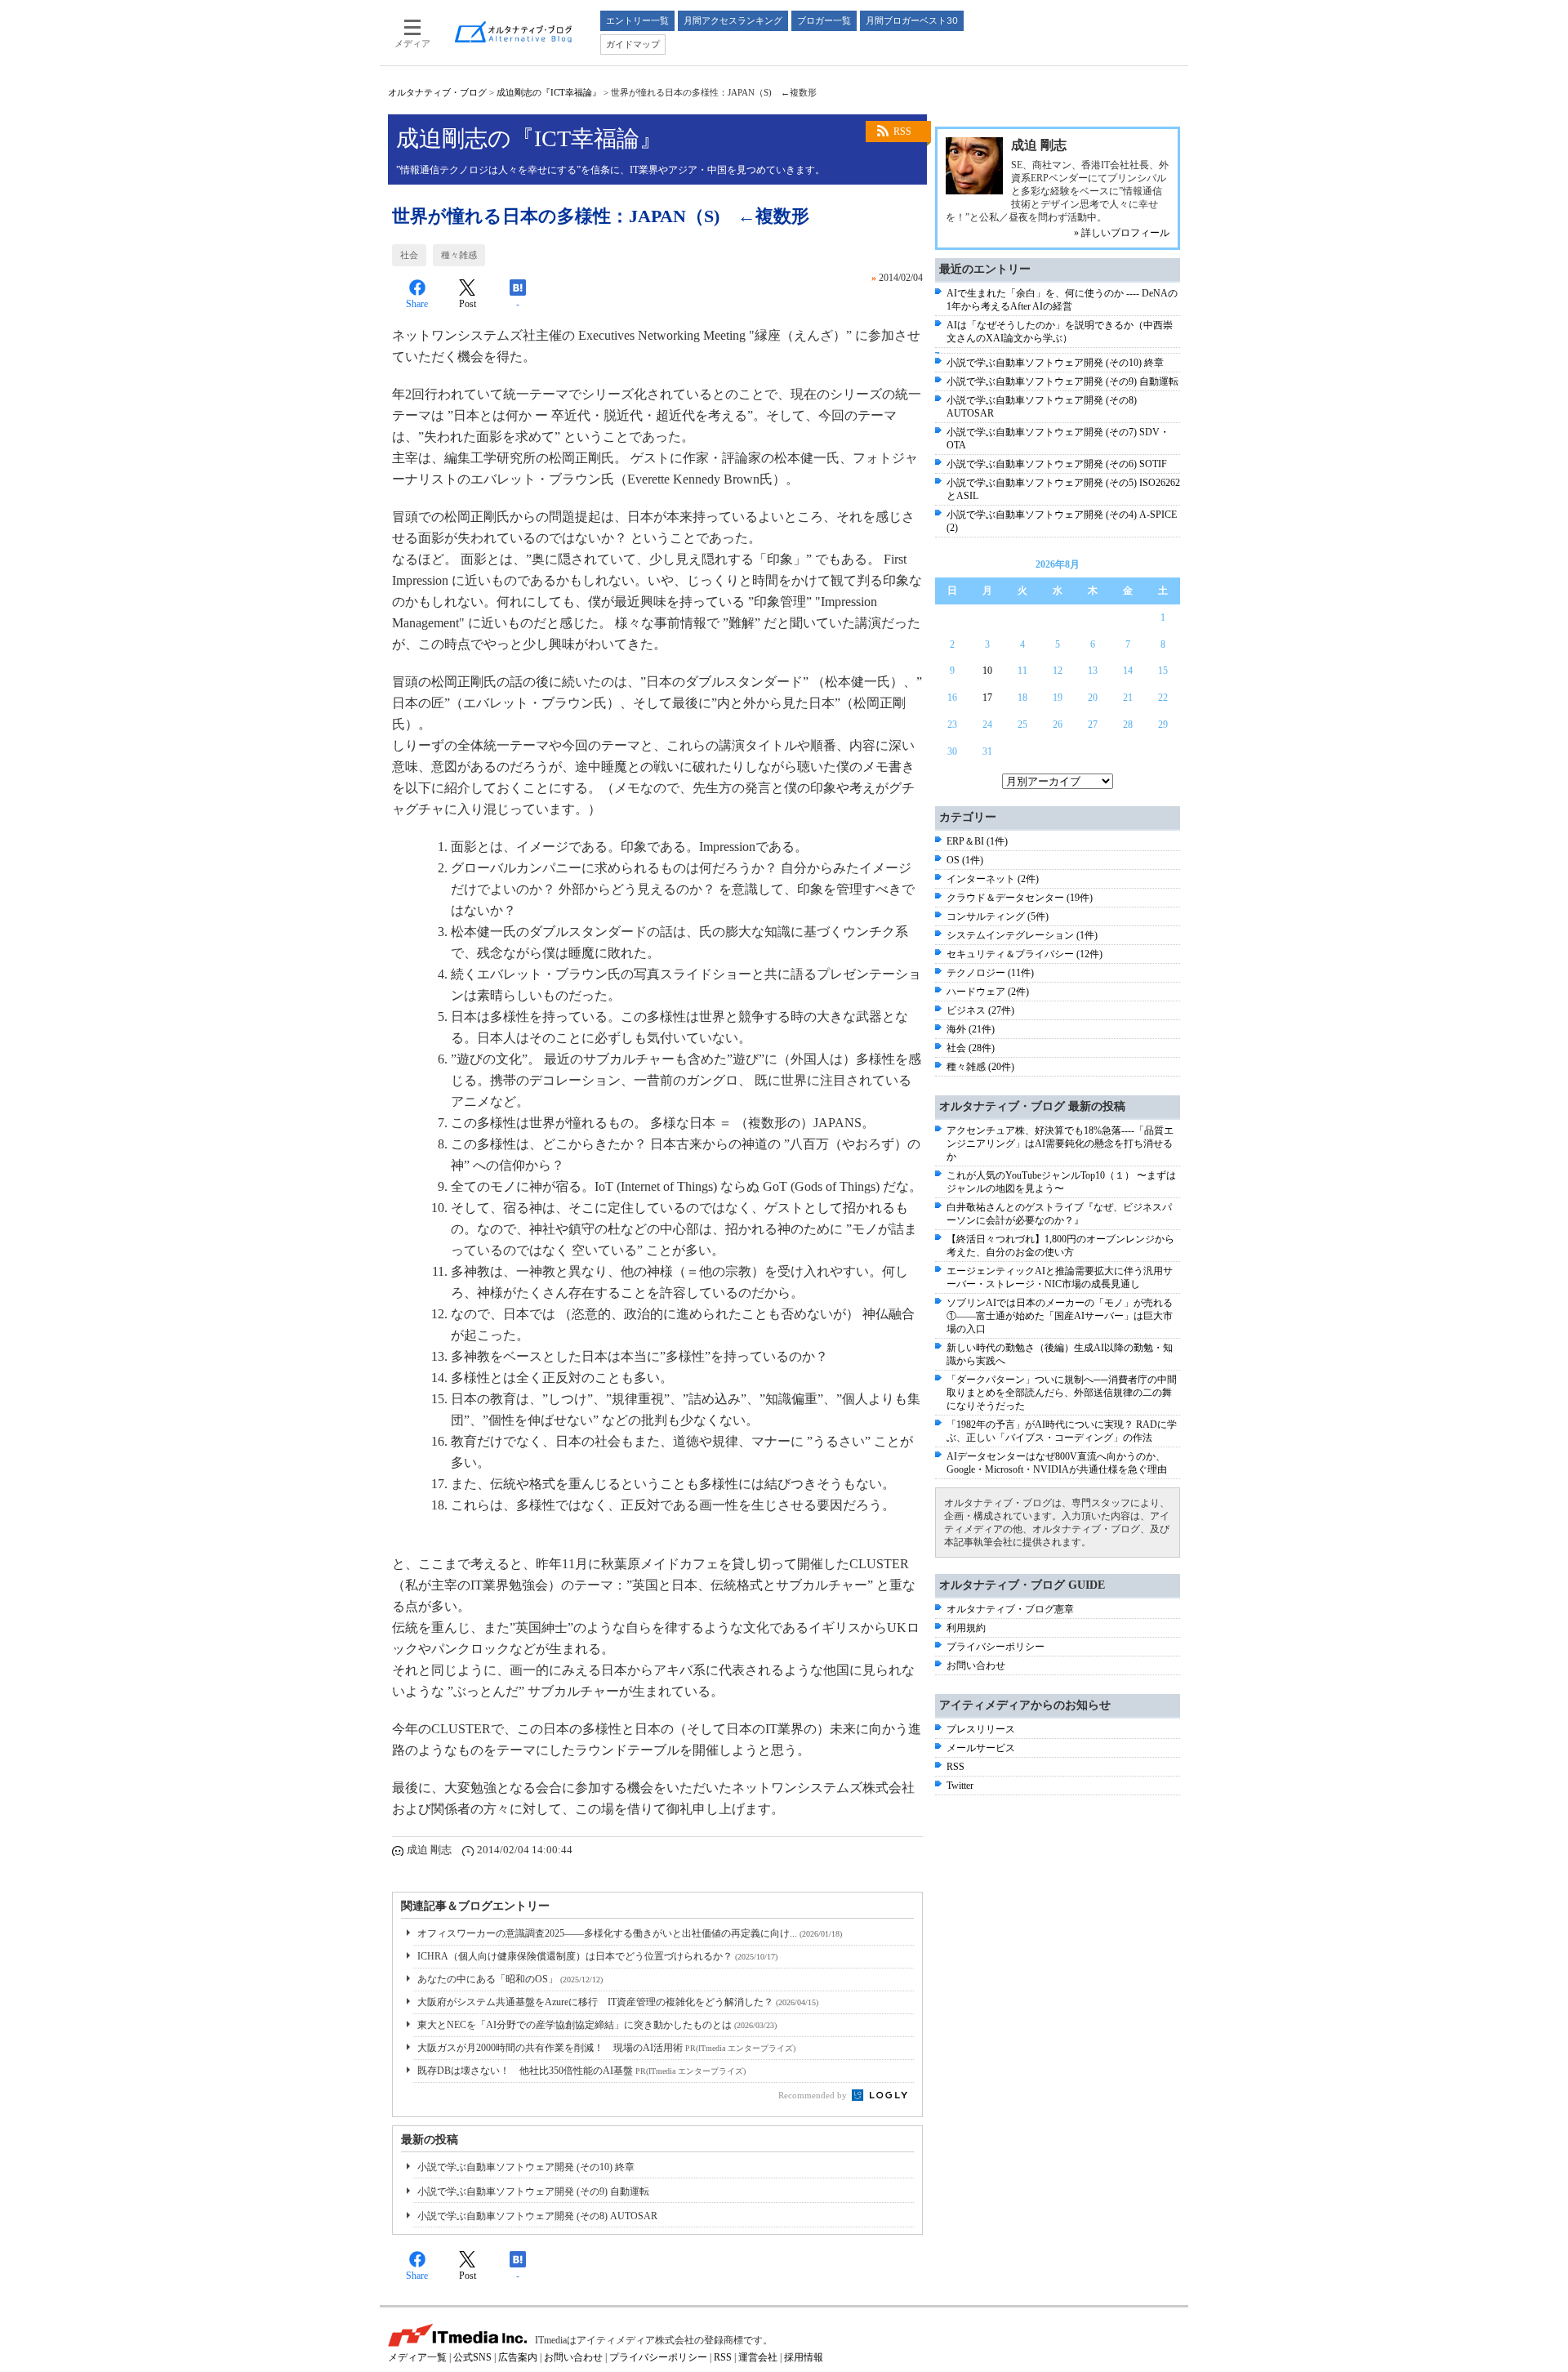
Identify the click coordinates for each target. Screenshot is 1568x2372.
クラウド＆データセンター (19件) (1020, 898)
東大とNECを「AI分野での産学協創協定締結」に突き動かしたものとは (597, 2025)
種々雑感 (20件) (980, 1067)
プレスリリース (981, 1729)
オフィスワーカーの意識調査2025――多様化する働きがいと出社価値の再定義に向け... (630, 1933)
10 (987, 671)
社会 (409, 255)
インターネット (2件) (993, 879)
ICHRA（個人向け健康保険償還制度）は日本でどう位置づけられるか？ (597, 1956)
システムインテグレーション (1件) (1022, 935)
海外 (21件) (971, 1029)
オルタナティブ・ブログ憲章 (1010, 1609)
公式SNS (472, 2357)
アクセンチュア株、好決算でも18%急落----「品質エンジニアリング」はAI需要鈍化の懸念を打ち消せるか (1060, 1144)
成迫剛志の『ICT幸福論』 (549, 92)
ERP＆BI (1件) (977, 841)
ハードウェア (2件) (988, 992)
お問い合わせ (976, 1665)
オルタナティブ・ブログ (437, 92)
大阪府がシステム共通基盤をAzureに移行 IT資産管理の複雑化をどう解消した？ (618, 2002)
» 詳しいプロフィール (1122, 233)
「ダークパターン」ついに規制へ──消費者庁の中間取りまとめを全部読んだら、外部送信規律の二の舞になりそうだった (1062, 1393)
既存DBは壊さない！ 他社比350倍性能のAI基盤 (581, 2071)
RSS (902, 132)
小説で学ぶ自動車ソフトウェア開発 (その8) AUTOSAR (537, 2216)
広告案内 (518, 2357)
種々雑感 (459, 255)
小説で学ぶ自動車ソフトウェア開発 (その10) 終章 (526, 2167)
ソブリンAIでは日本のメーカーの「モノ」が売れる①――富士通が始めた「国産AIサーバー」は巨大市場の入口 (1060, 1316)
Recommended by (814, 2095)
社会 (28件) (971, 1048)
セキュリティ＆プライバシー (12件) (1025, 954)
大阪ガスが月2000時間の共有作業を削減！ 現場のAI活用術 (606, 2048)
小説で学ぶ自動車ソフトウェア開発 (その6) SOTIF (1057, 464)
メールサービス (981, 1748)
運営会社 (758, 2357)
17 (987, 698)
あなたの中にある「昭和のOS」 (510, 1979)
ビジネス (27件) (980, 1010)
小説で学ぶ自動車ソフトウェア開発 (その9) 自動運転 (533, 2191)
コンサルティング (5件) (998, 916)
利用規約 (966, 1628)
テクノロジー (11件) (990, 973)
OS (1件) (965, 860)
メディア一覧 (417, 2357)
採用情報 (804, 2357)
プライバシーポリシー (996, 1647)
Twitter (960, 1786)
